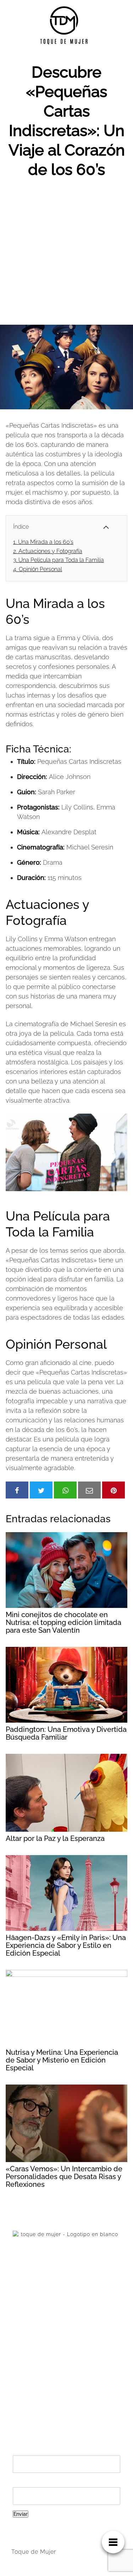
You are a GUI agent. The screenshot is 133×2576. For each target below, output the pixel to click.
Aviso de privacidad (39, 2375)
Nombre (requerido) (43, 2451)
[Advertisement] (66, 255)
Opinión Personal (38, 569)
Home (20, 2351)
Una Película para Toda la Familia (59, 560)
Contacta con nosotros (42, 2363)
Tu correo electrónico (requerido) (63, 2483)
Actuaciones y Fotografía (48, 551)
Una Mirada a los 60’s (43, 542)
